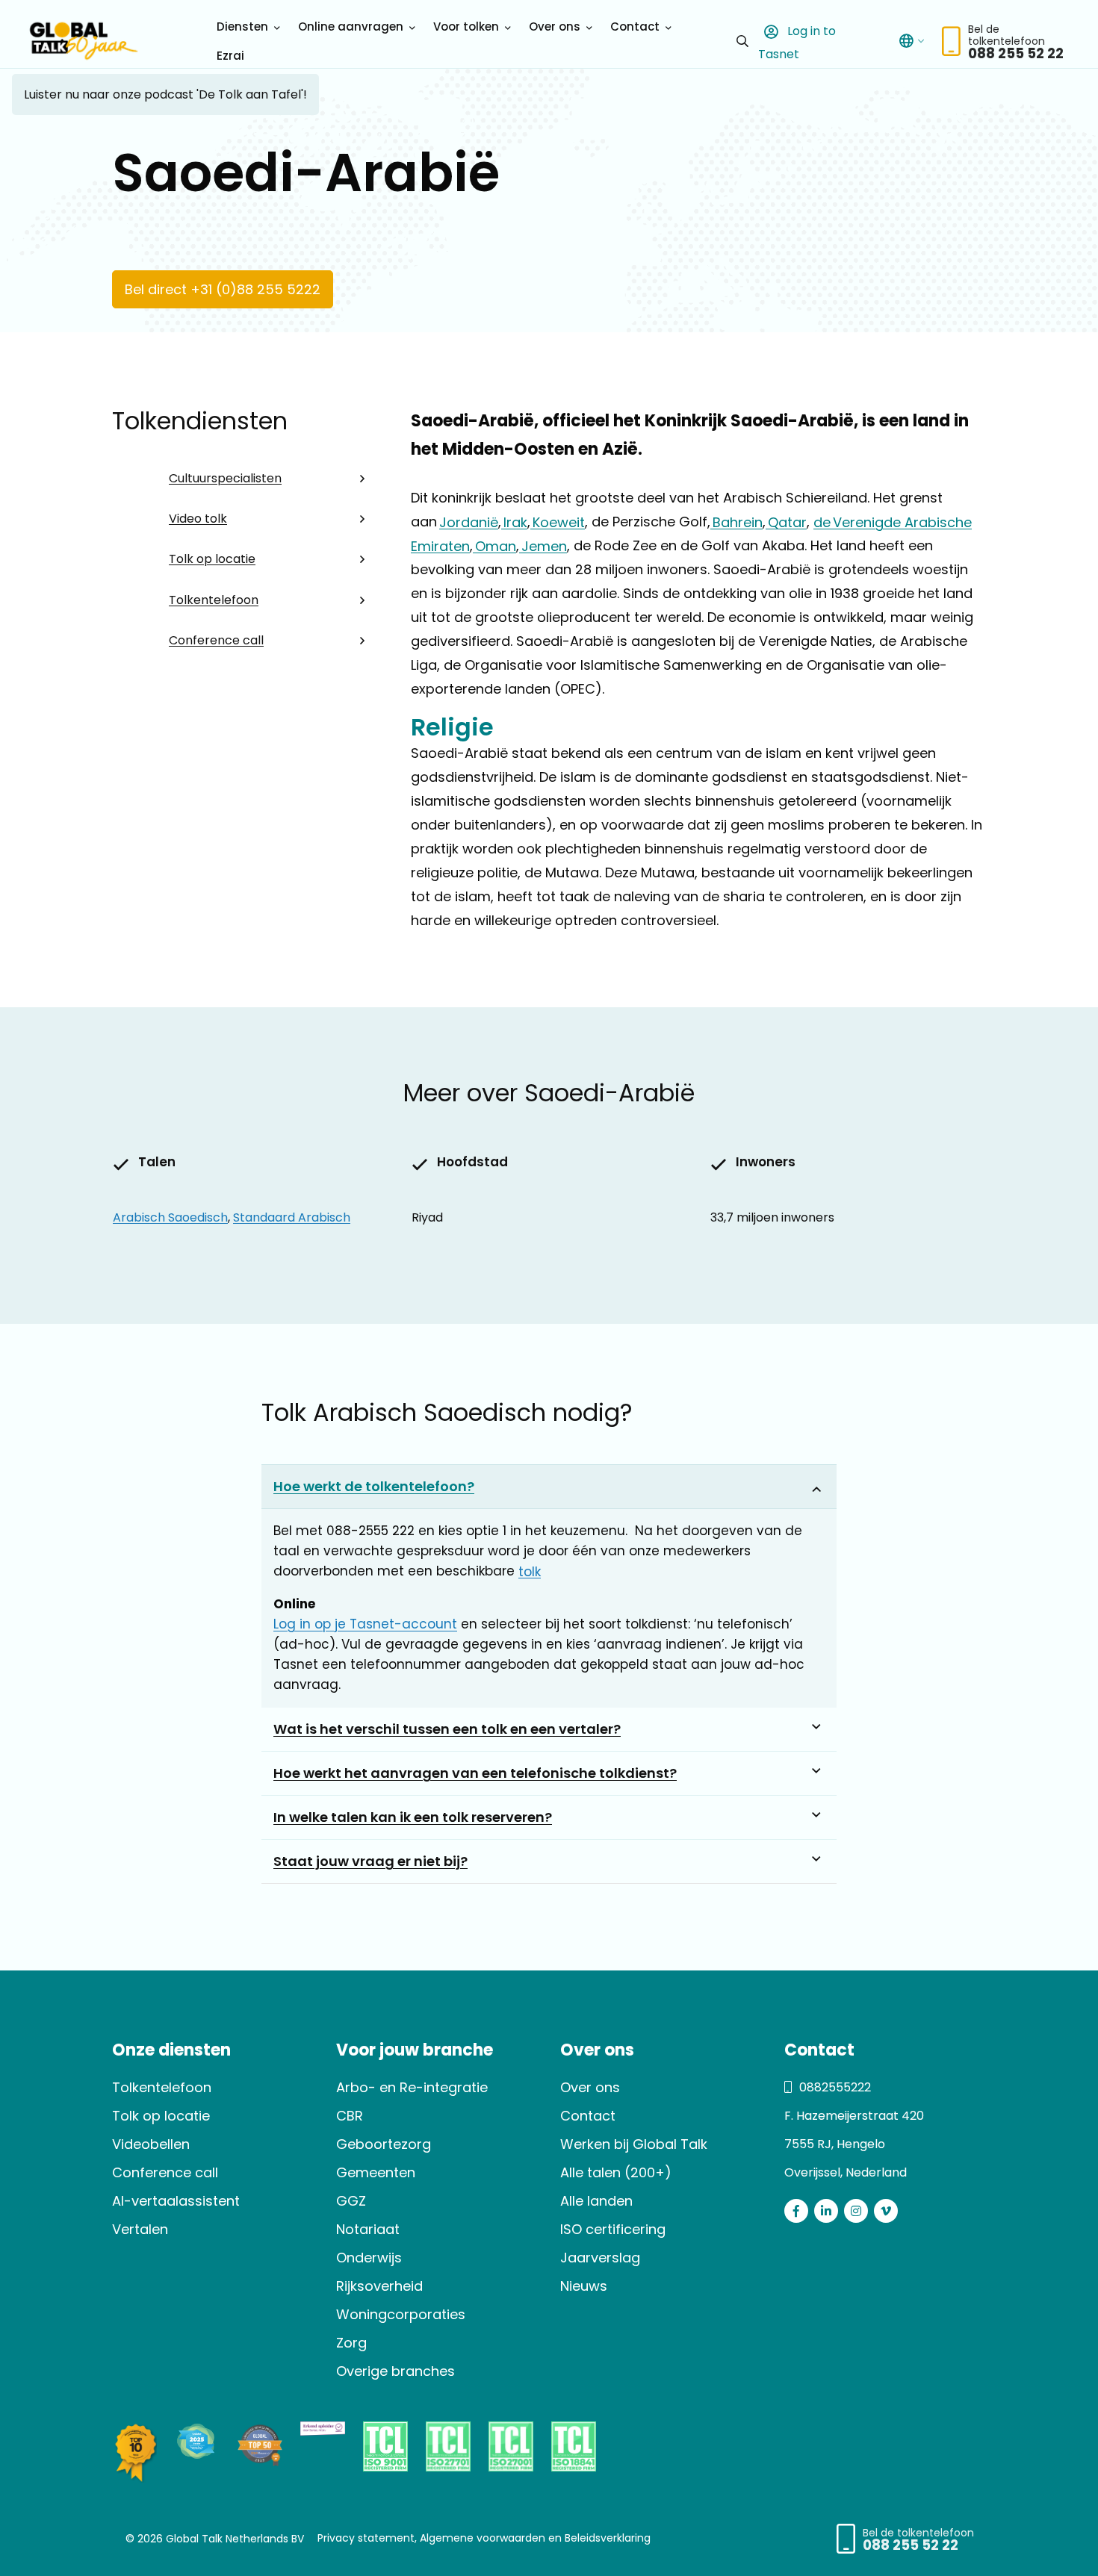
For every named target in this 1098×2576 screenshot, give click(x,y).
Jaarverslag (600, 2258)
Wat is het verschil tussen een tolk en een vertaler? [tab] (447, 1729)
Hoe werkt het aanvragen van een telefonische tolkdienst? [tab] (475, 1773)
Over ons (555, 27)
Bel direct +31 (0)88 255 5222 (223, 289)
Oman (494, 545)
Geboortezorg (384, 2144)
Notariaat (368, 2229)
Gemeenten (376, 2172)
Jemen (543, 545)
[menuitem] (245, 27)
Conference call (216, 640)
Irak (514, 522)
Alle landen (596, 2201)
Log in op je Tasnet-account (365, 1624)
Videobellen (151, 2144)
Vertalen (140, 2229)
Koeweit (558, 522)
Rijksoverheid (379, 2286)
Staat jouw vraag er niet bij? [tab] (370, 1861)
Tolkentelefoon (214, 600)
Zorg (351, 2343)
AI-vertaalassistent (176, 2201)
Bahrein (736, 522)
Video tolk (198, 519)
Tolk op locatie (212, 559)
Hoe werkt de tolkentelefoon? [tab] (374, 1486)
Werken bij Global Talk (634, 2144)
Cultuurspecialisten (225, 478)
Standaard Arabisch (292, 1217)
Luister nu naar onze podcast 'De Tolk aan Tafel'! (165, 94)
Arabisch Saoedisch (170, 1217)
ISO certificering (613, 2229)
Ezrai (230, 56)
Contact (635, 27)
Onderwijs (369, 2258)
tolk (530, 1572)
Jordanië (469, 522)
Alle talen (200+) (616, 2172)
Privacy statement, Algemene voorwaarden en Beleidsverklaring (484, 2538)
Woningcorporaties (401, 2314)
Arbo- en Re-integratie (412, 2087)
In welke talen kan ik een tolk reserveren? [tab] (413, 1817)
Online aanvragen (351, 27)
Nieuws (584, 2286)
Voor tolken (466, 27)
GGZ (351, 2201)
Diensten (242, 27)
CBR (350, 2116)
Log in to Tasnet (797, 42)
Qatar (786, 522)
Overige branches (396, 2371)
